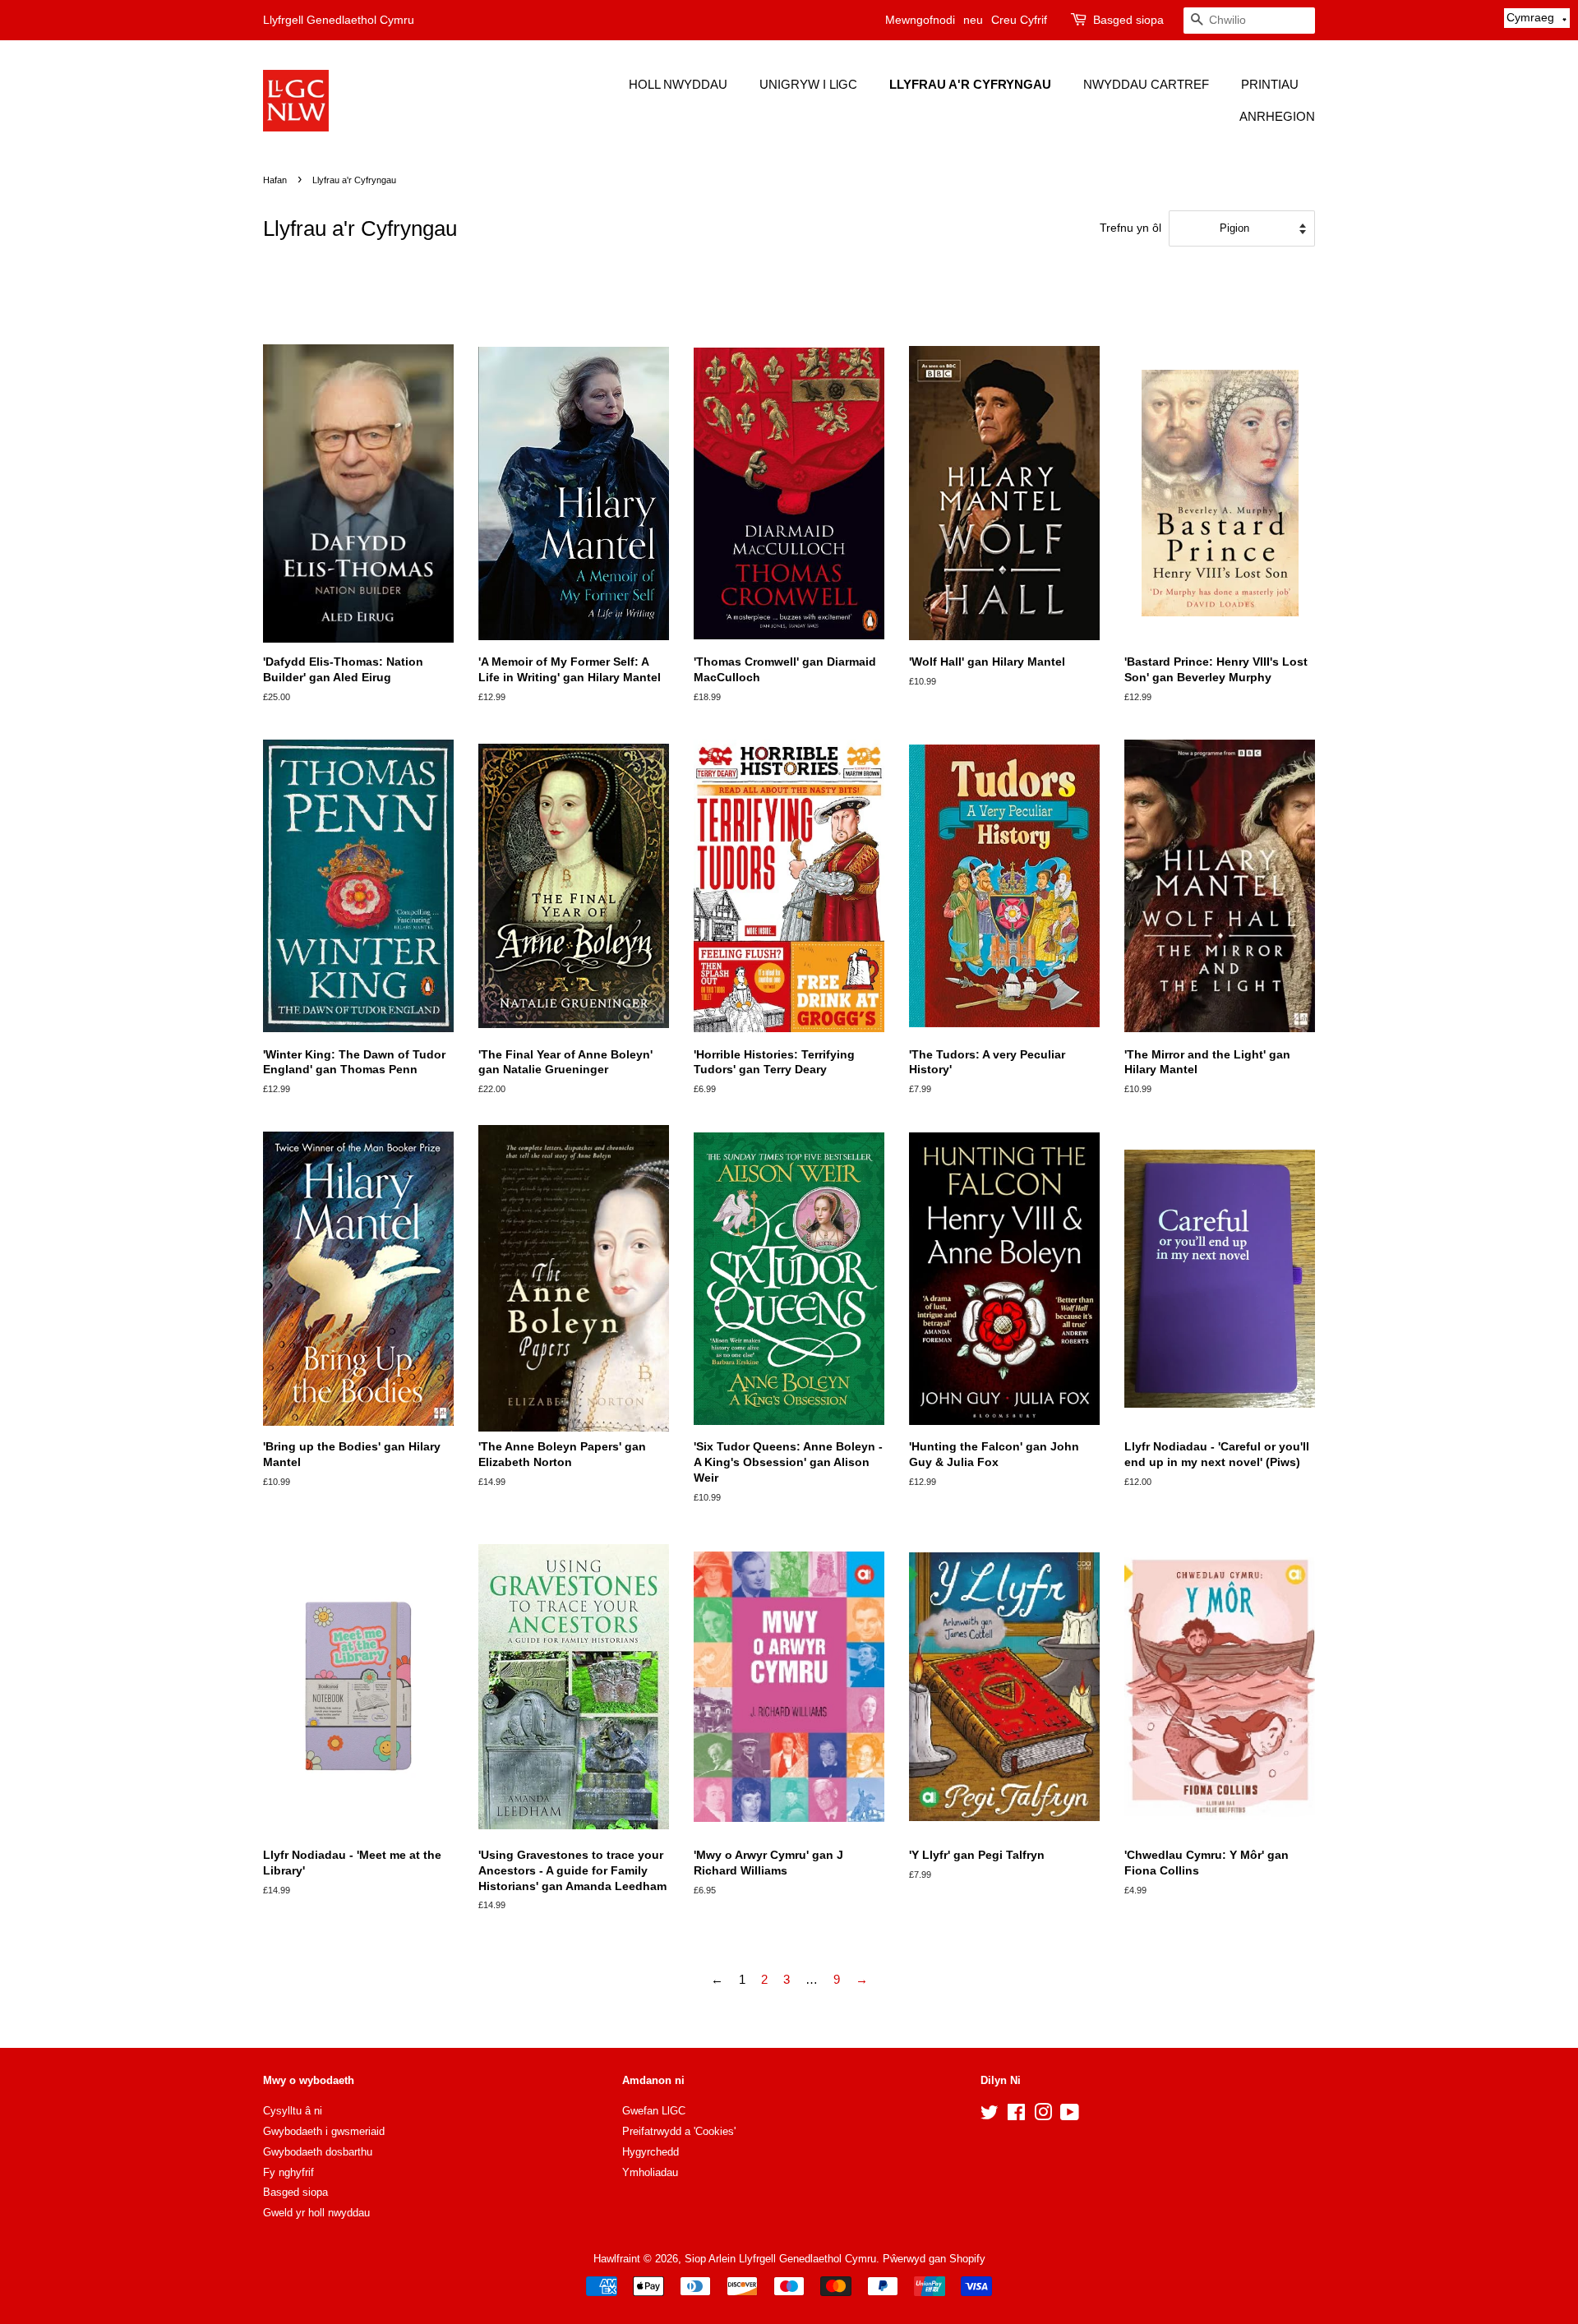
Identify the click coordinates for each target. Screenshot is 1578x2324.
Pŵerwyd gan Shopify (934, 2259)
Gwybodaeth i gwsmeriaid (324, 2131)
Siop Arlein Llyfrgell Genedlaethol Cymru (780, 2259)
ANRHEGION (1277, 116)
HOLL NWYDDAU (678, 84)
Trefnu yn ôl (1130, 228)
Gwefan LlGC (654, 2111)
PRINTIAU (1270, 84)
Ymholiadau (650, 2172)
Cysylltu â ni (293, 2111)
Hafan (275, 180)
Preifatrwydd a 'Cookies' (679, 2131)
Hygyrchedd (651, 2152)
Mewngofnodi (920, 20)
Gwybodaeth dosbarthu (318, 2152)
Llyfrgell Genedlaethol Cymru (339, 20)
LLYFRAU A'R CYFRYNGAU (970, 84)
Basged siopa (1128, 20)
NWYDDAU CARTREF (1146, 84)
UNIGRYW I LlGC (808, 84)
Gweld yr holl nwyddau (316, 2213)
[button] (1537, 18)
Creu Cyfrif (1019, 20)
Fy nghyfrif (288, 2172)
